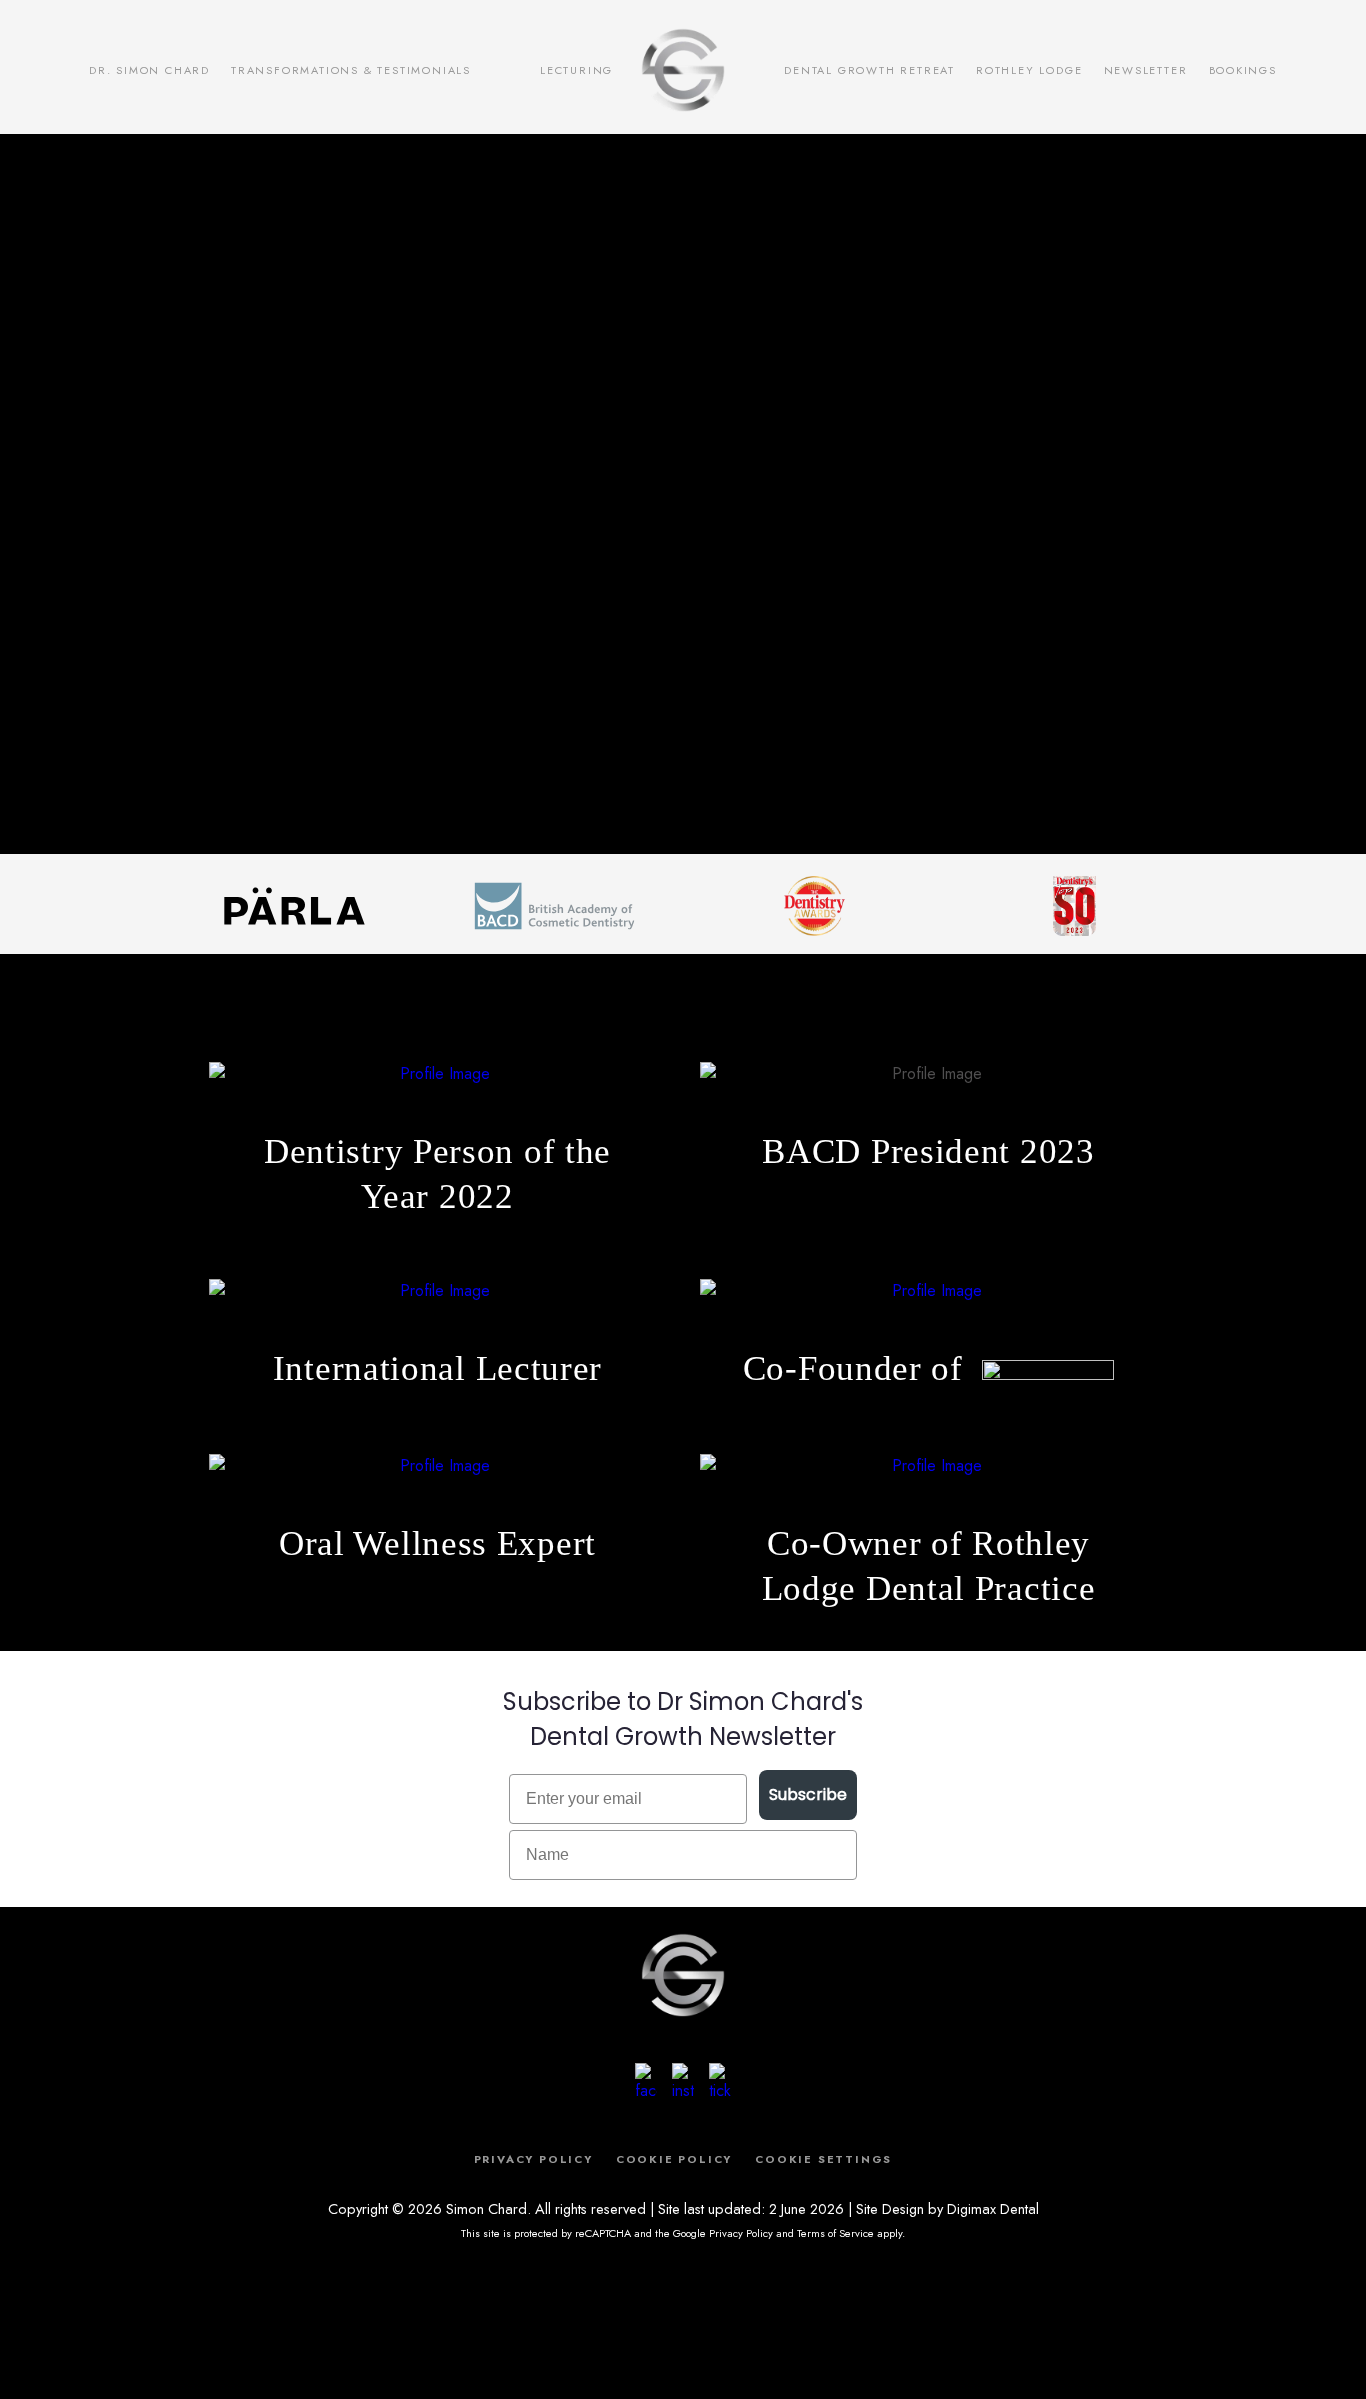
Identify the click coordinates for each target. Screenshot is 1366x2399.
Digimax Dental (993, 2208)
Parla (505, 69)
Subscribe (808, 1794)
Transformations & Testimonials (351, 70)
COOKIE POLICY (674, 2159)
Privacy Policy (741, 2233)
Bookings (1243, 70)
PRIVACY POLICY (533, 2159)
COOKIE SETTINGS (823, 2159)
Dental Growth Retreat (869, 70)
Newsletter (1146, 70)
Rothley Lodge (1029, 70)
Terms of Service (835, 2233)
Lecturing (576, 70)
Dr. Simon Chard (149, 70)
